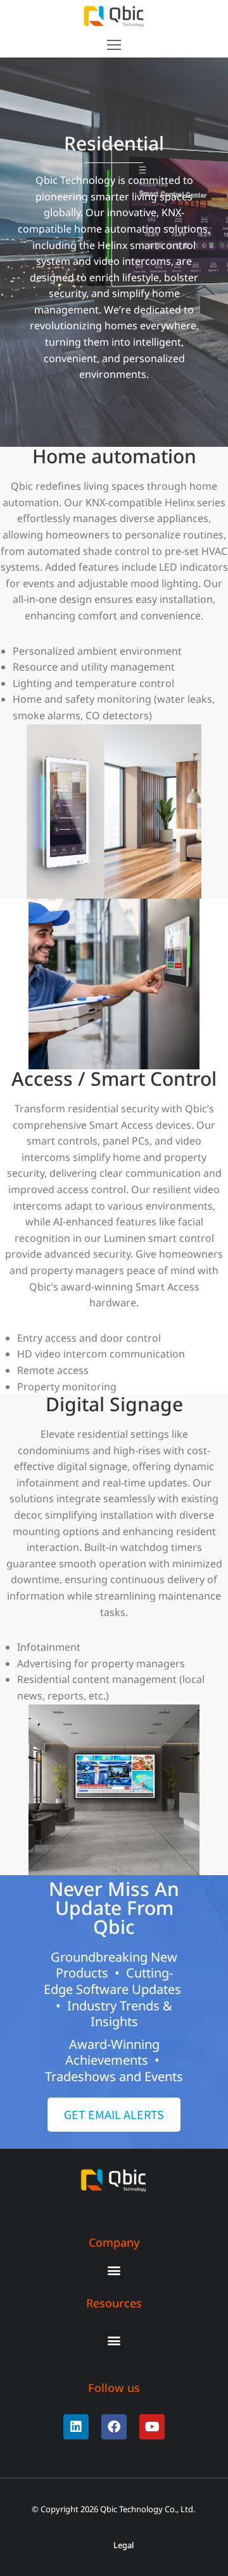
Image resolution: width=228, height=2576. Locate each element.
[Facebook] (114, 2427)
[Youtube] (152, 2427)
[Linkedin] (76, 2427)
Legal (124, 2545)
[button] (114, 45)
